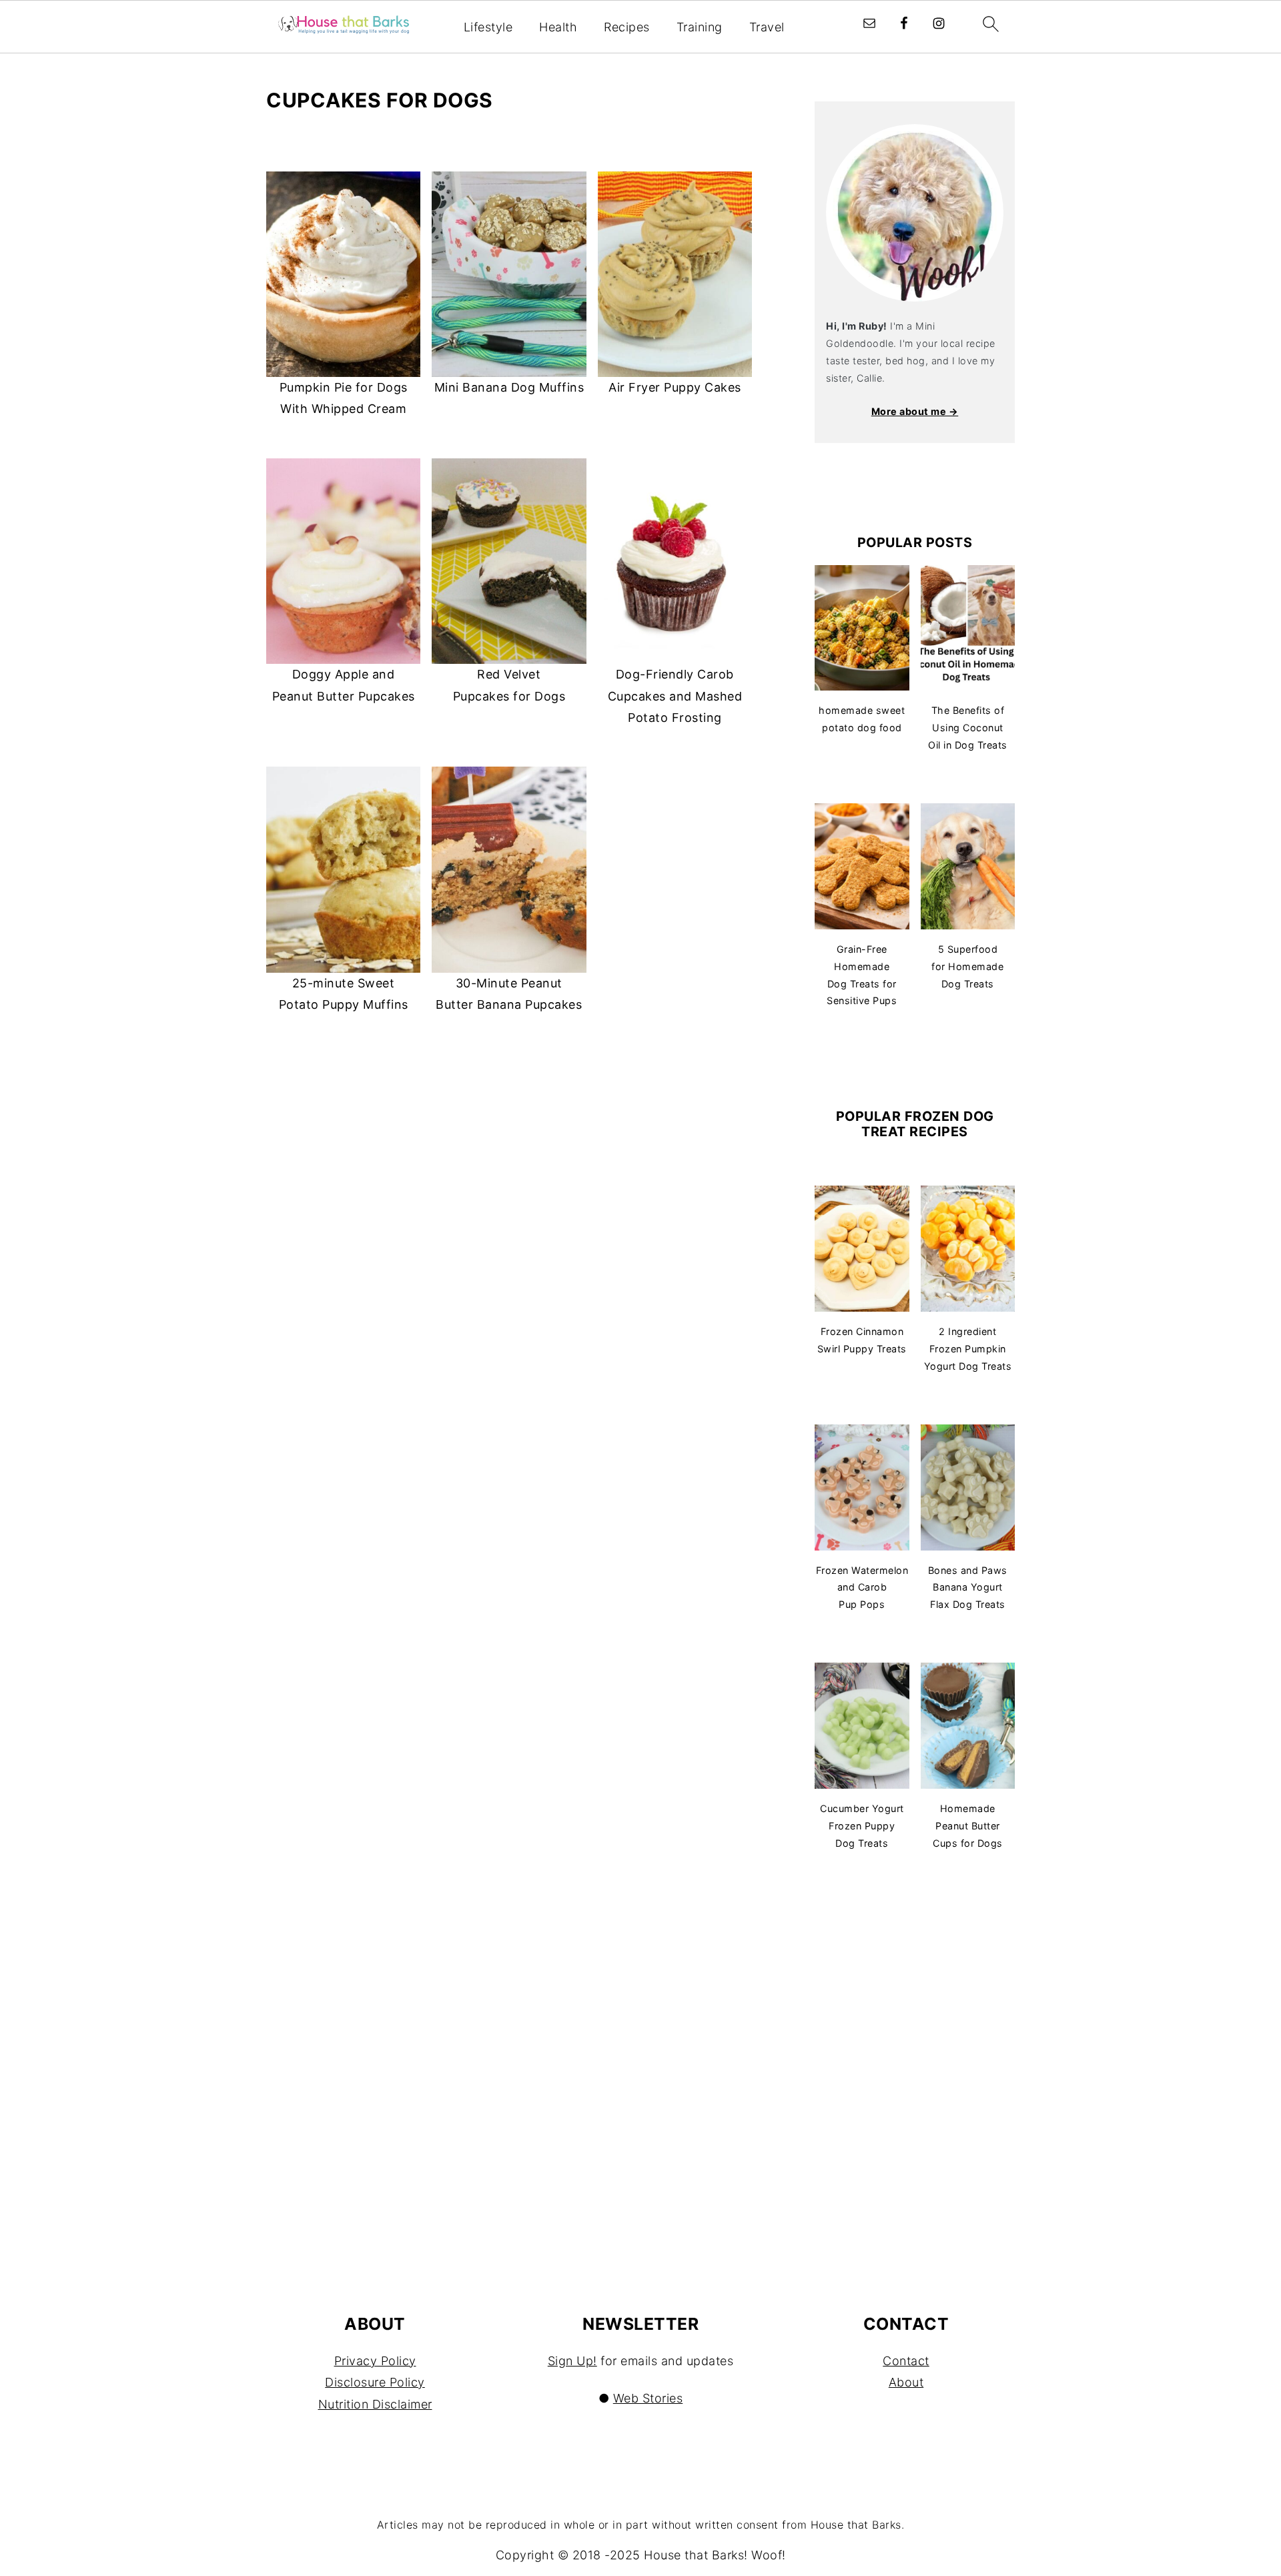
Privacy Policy (375, 2361)
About (906, 2382)
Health (558, 27)
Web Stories (648, 2398)
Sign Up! (572, 2361)
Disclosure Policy (375, 2382)
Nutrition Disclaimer (375, 2404)
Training (700, 27)
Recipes (627, 27)
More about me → (915, 411)
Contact (906, 2361)
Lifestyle (488, 27)
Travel (767, 27)
